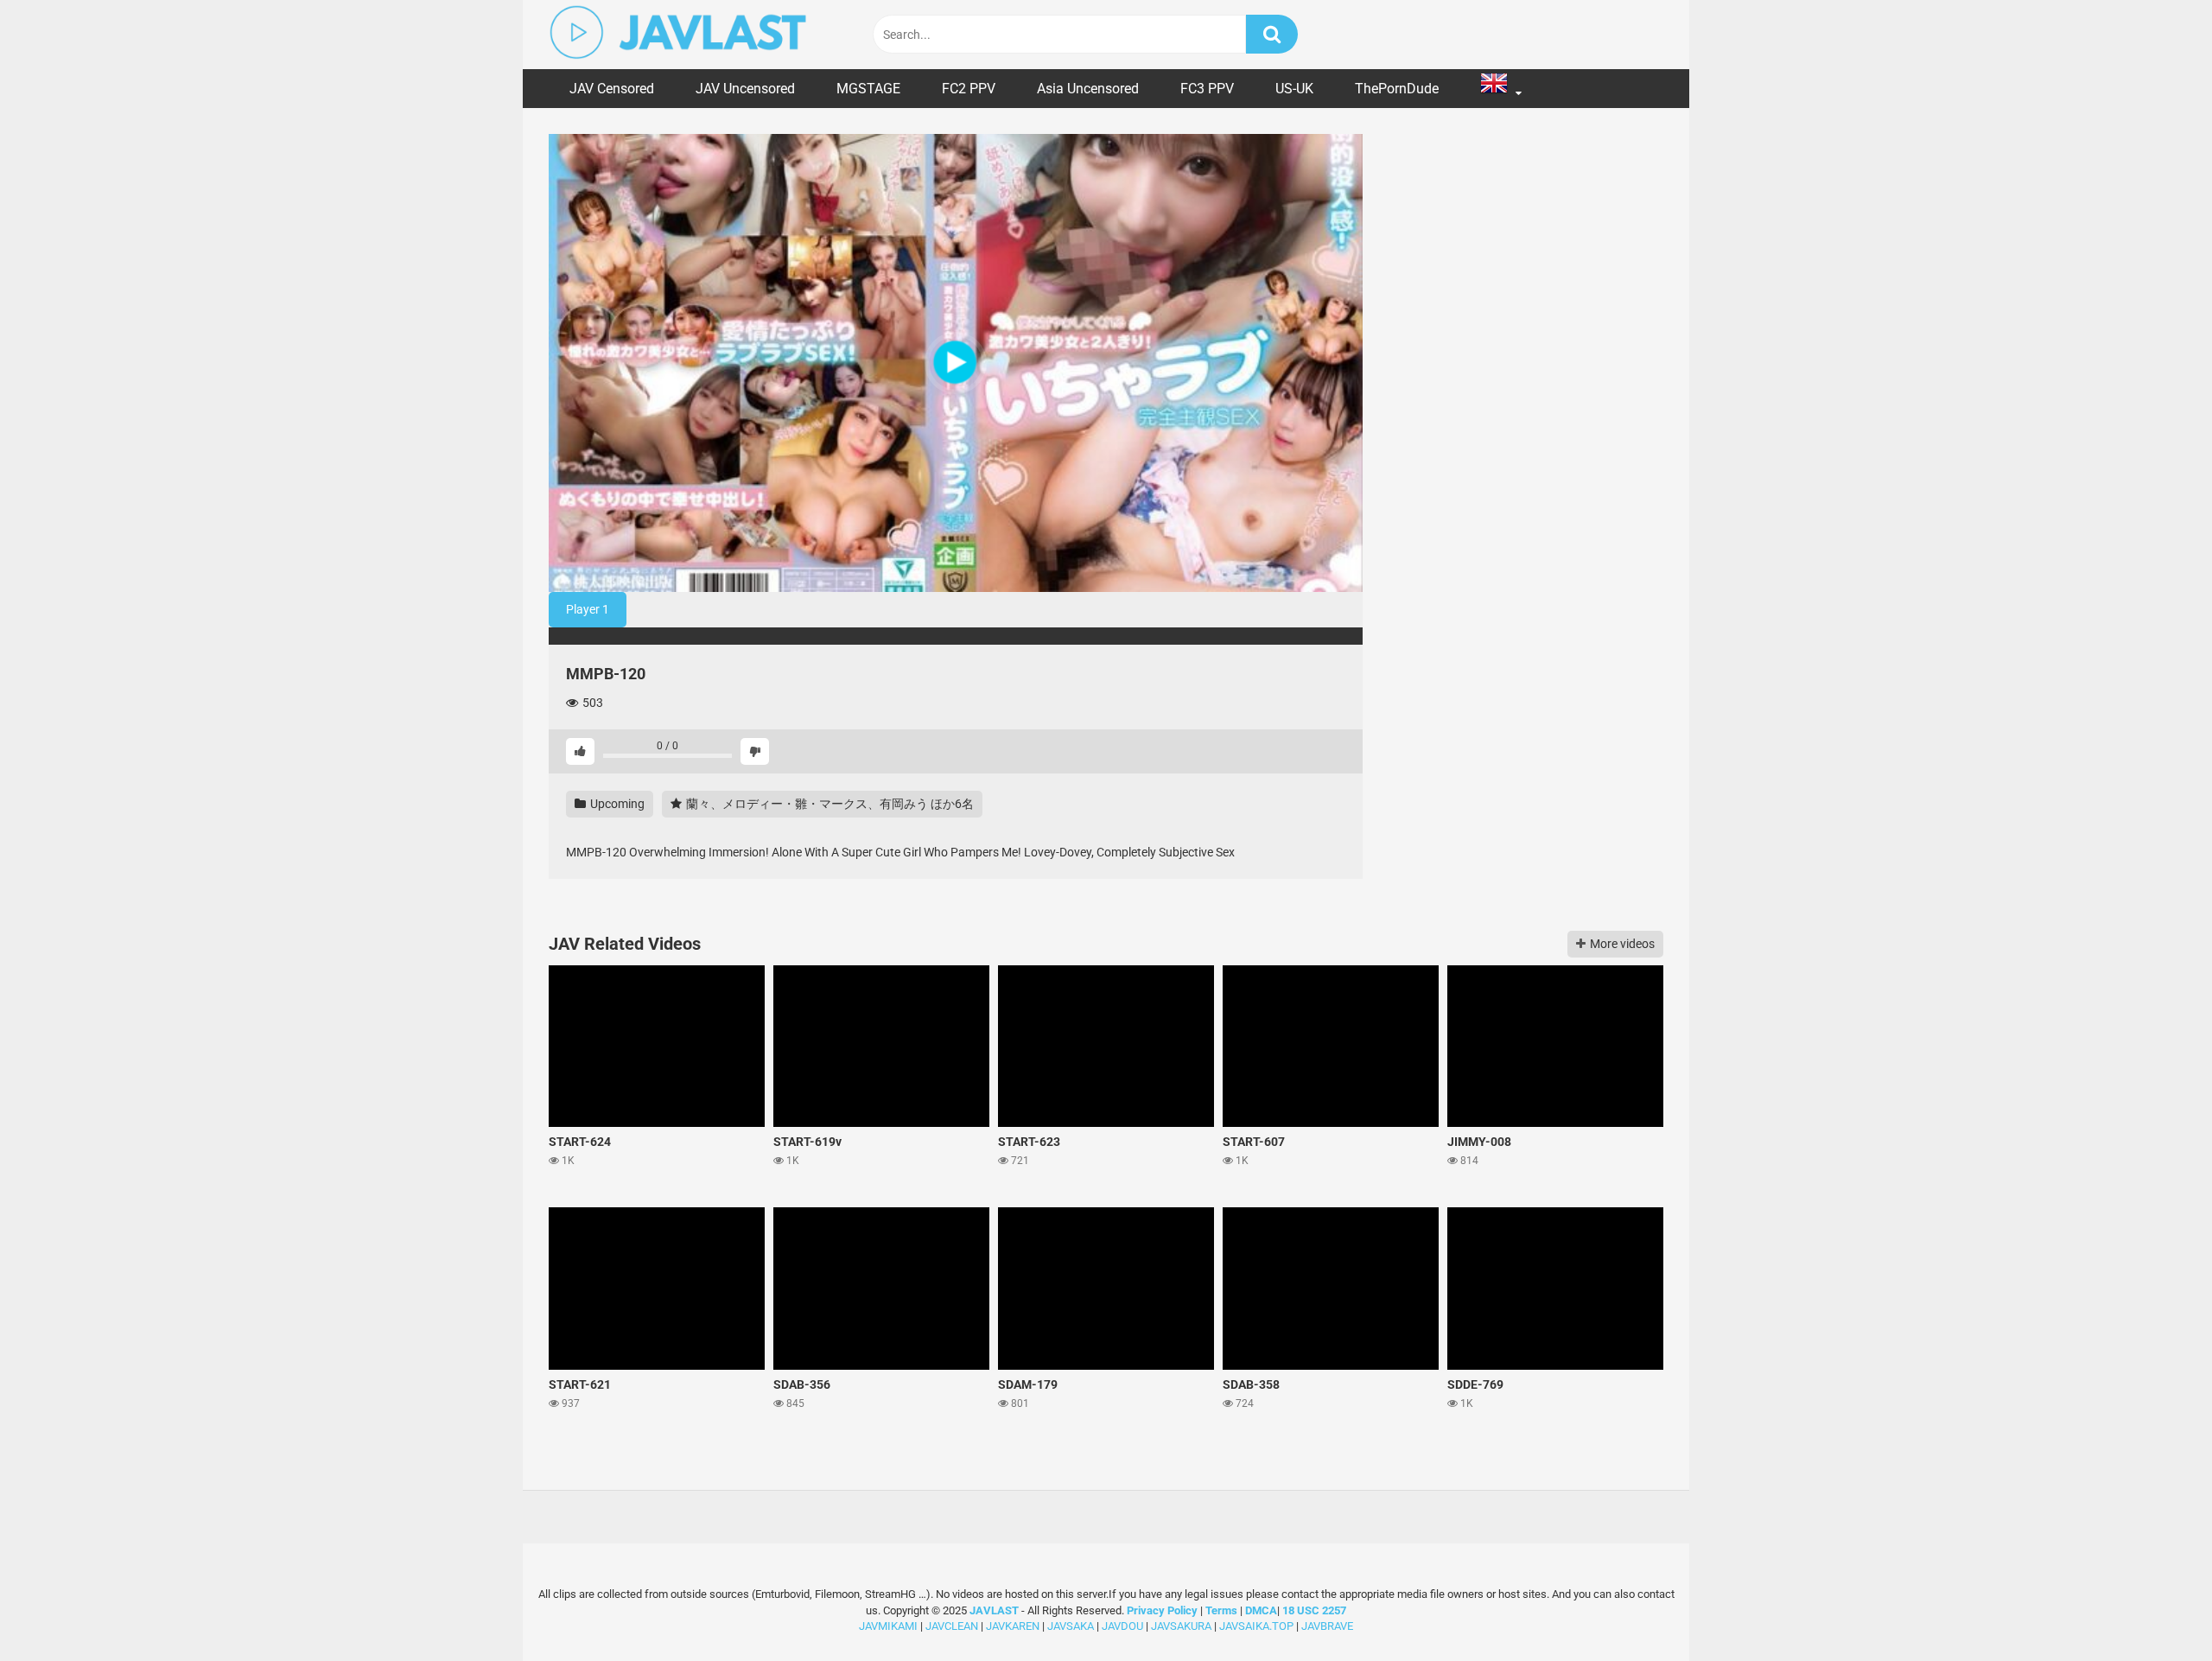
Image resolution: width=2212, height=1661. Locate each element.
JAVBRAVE (1327, 1626)
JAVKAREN (1013, 1626)
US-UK (1294, 89)
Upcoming (616, 804)
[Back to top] (2154, 1609)
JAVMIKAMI (888, 1626)
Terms (1223, 1610)
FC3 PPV (1207, 89)
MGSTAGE (868, 89)
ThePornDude (1397, 89)
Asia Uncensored (1088, 89)
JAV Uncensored (745, 89)
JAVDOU (1122, 1626)
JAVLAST (994, 1610)
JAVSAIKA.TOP (1256, 1626)
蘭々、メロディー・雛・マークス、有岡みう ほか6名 (829, 804)
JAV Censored (612, 89)
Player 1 (588, 609)
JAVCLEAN (952, 1626)
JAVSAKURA (1181, 1626)
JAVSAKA (1071, 1626)
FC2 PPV (969, 89)
